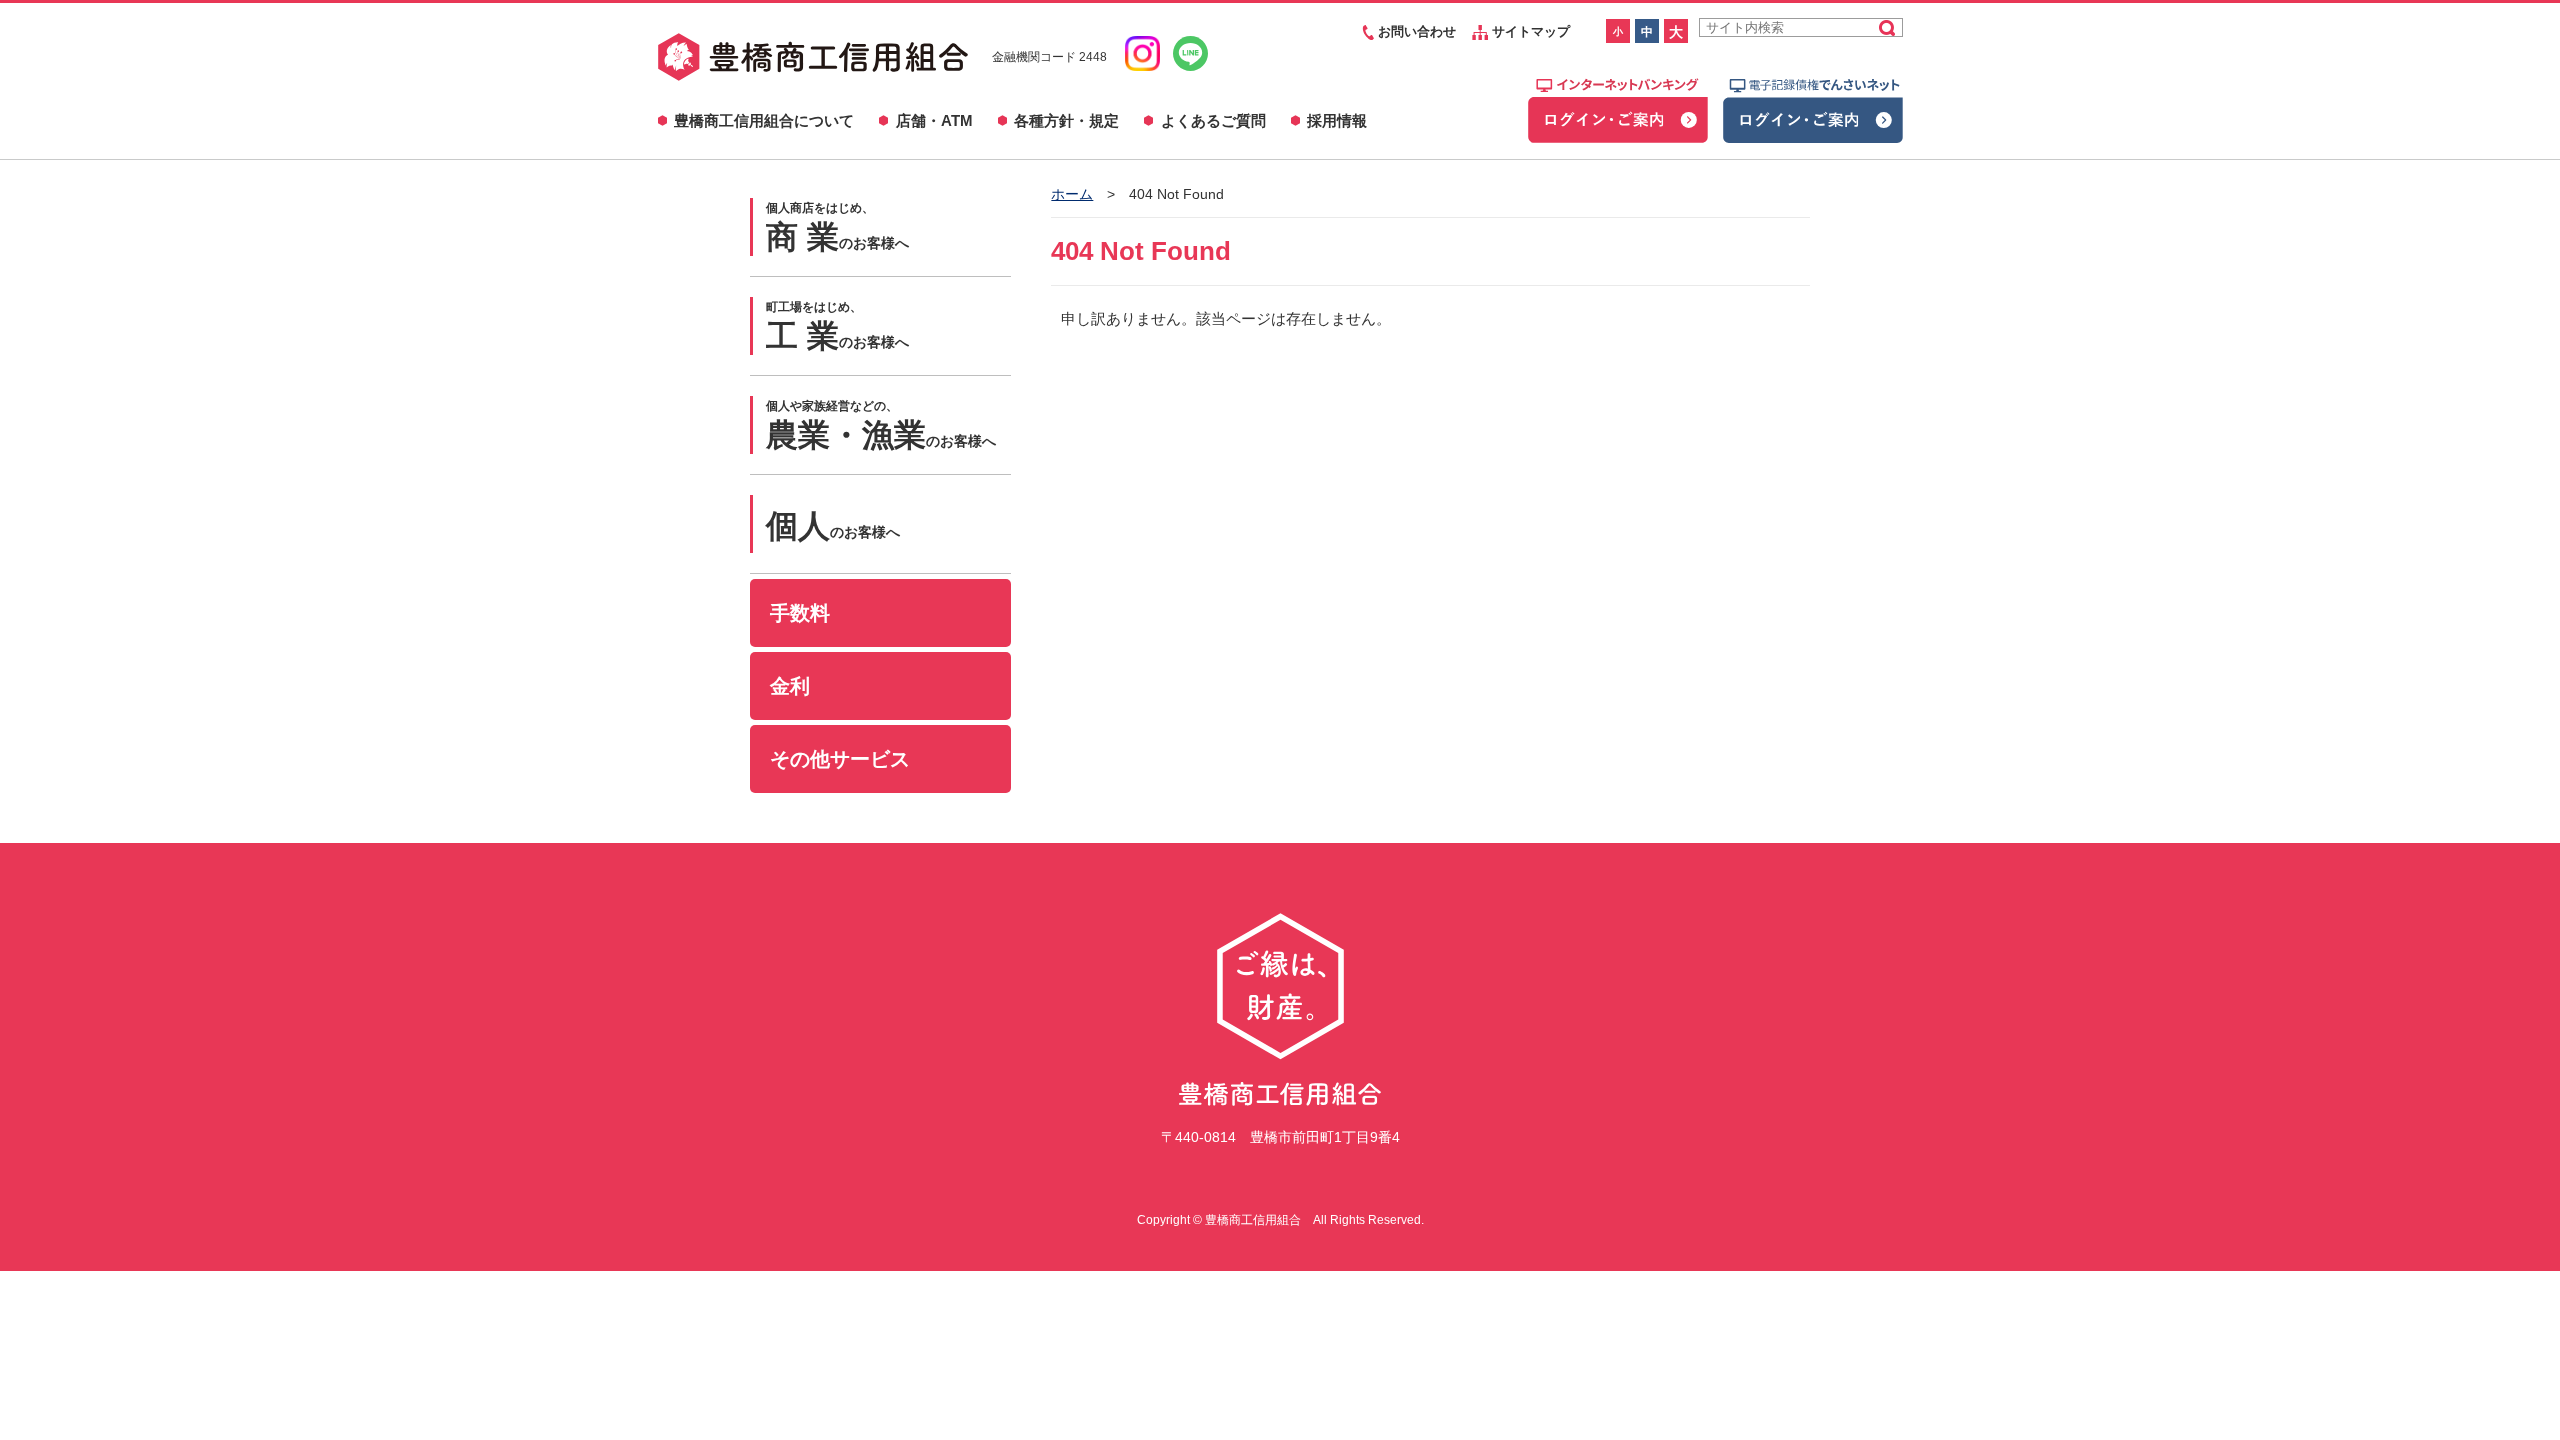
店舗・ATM (934, 120)
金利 (790, 686)
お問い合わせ (1415, 31)
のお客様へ (837, 228)
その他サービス (840, 759)
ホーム (1072, 194)
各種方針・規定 (1066, 120)
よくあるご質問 (1213, 120)
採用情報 (1337, 120)
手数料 (800, 613)
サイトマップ (1529, 31)
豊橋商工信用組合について (764, 120)
